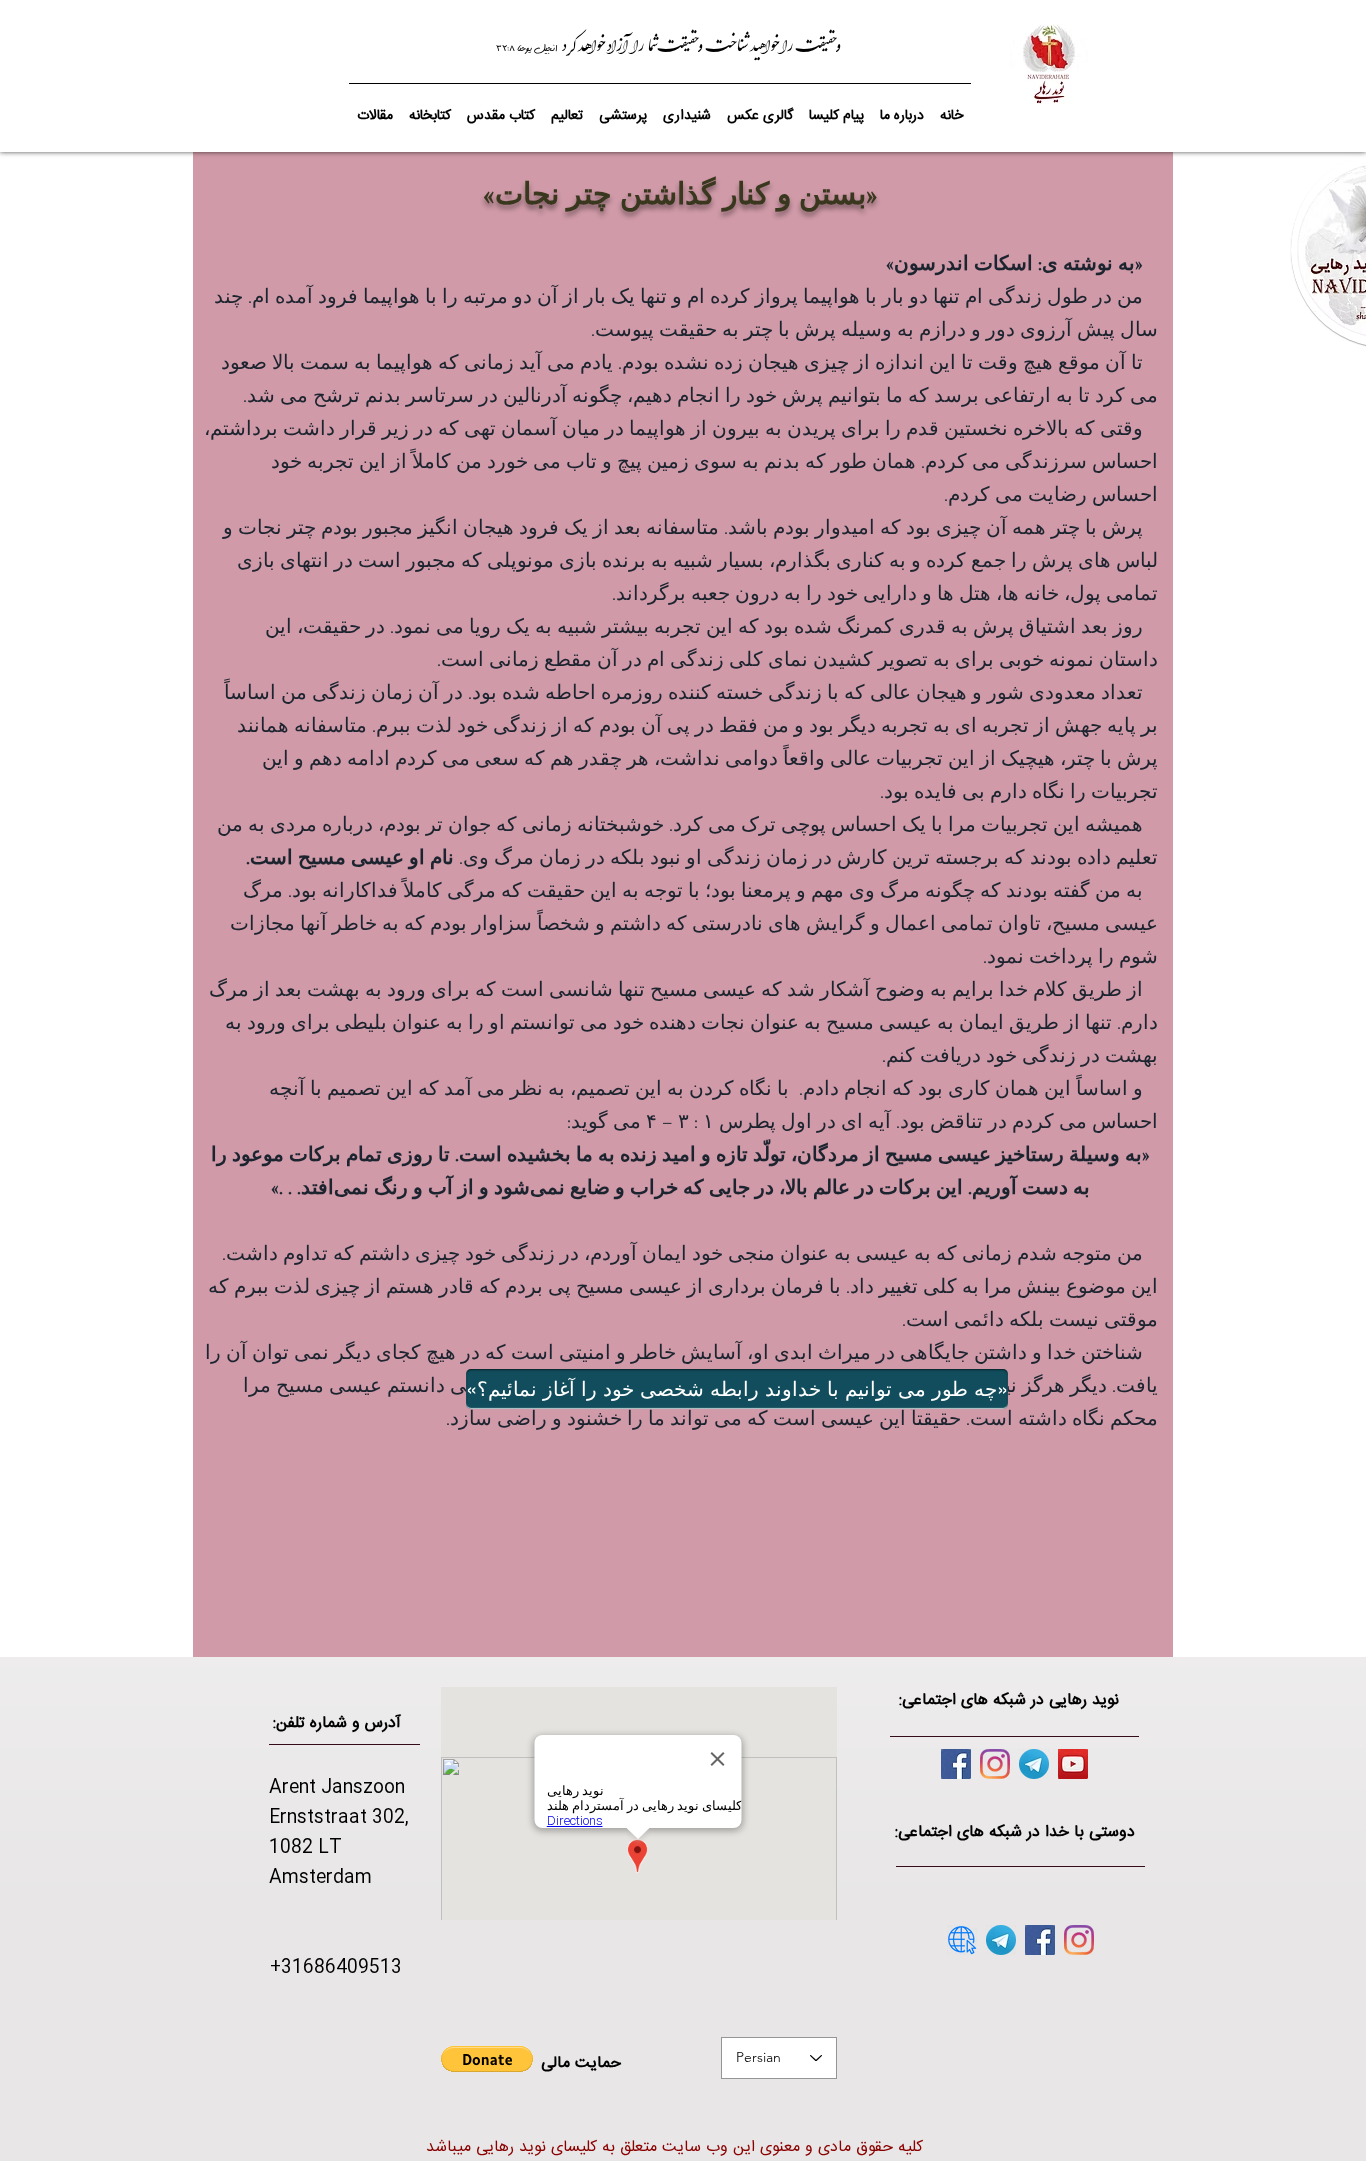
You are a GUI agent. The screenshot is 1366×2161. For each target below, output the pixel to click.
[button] (501, 107)
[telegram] (1034, 1764)
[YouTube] (1073, 1764)
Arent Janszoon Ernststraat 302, (339, 1803)
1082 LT (305, 1848)
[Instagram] (995, 1764)
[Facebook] (956, 1764)
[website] (962, 1940)
